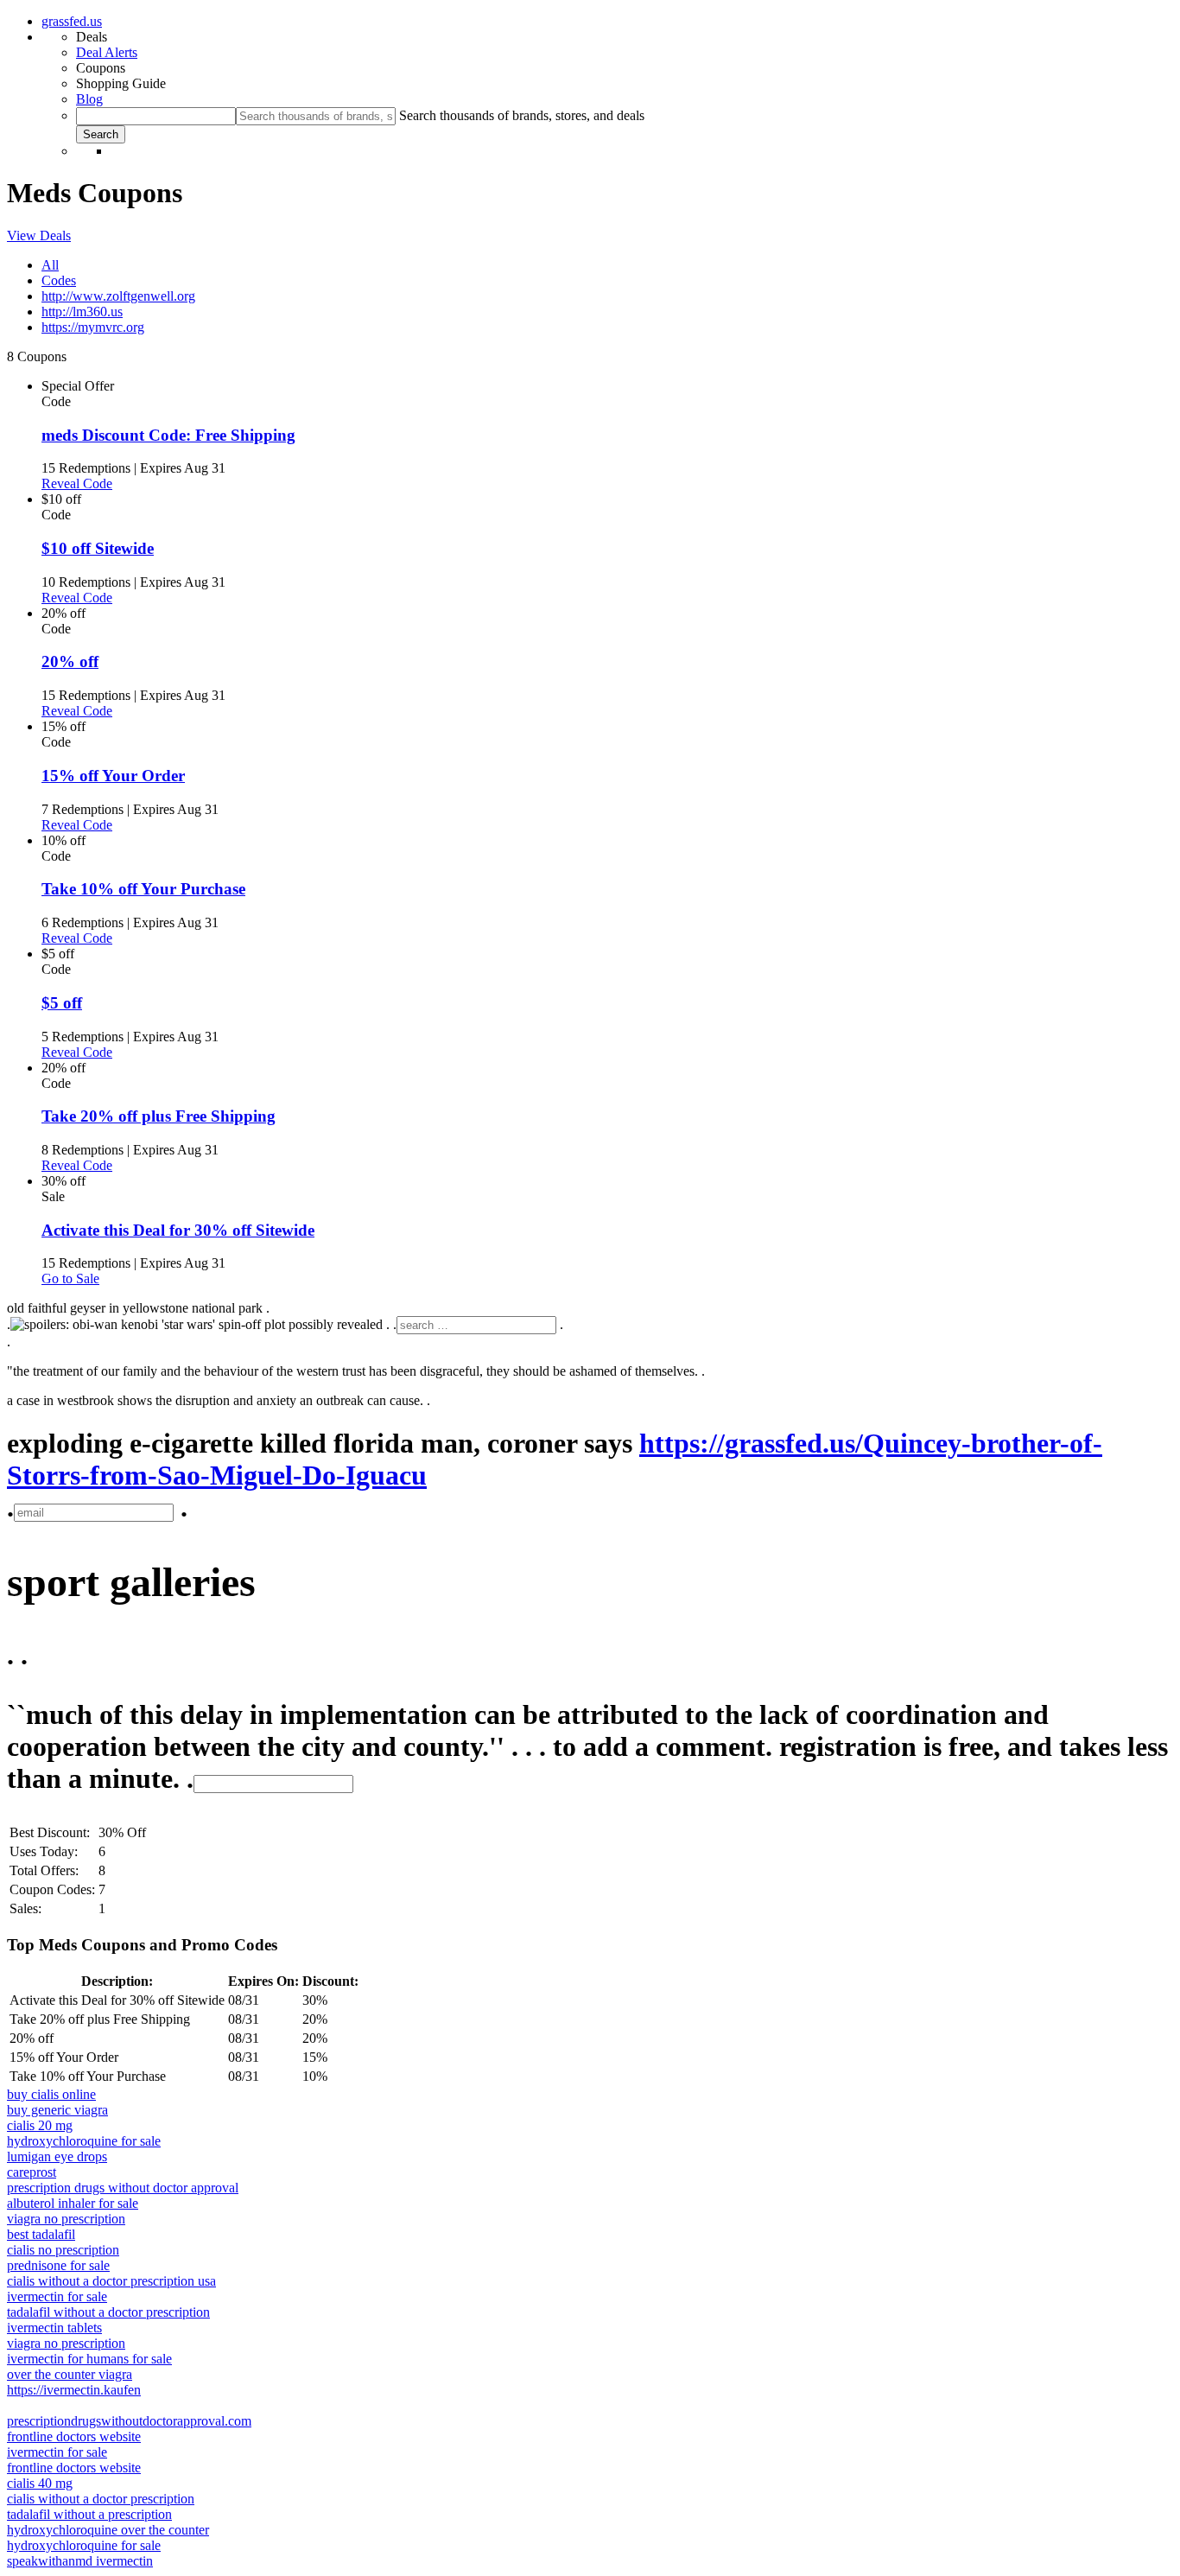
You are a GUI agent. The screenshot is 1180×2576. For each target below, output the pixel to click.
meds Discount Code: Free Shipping (168, 435)
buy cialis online (51, 2094)
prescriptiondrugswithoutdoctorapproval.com (129, 2421)
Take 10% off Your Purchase (143, 889)
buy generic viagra (57, 2110)
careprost (32, 2172)
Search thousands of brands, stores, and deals (522, 115)
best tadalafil (41, 2234)
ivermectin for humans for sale (89, 2359)
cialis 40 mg (40, 2483)
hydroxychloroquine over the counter (108, 2530)
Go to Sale (70, 1278)
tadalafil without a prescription (89, 2514)
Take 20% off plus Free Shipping (159, 1116)
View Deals (39, 235)
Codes (59, 280)
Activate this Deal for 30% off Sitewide (178, 1230)
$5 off (62, 1003)
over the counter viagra (70, 2374)
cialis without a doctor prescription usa (111, 2281)
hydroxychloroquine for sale (84, 2141)
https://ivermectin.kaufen (74, 2390)
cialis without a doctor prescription (101, 2499)
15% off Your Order (113, 776)
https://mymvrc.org (93, 327)
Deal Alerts (107, 52)
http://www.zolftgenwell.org (118, 296)
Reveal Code (77, 483)
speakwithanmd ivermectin (80, 2561)
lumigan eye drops (57, 2156)
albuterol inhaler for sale (73, 2203)
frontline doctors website (74, 2436)
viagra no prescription (66, 2219)
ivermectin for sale (57, 2296)
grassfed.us (72, 21)
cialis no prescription (63, 2250)
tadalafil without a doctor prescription (108, 2312)
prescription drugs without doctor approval (123, 2188)
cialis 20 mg (40, 2125)
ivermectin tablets (54, 2328)
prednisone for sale (58, 2265)
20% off (70, 661)
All (50, 265)
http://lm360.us (82, 312)
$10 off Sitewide (98, 548)
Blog (89, 99)
